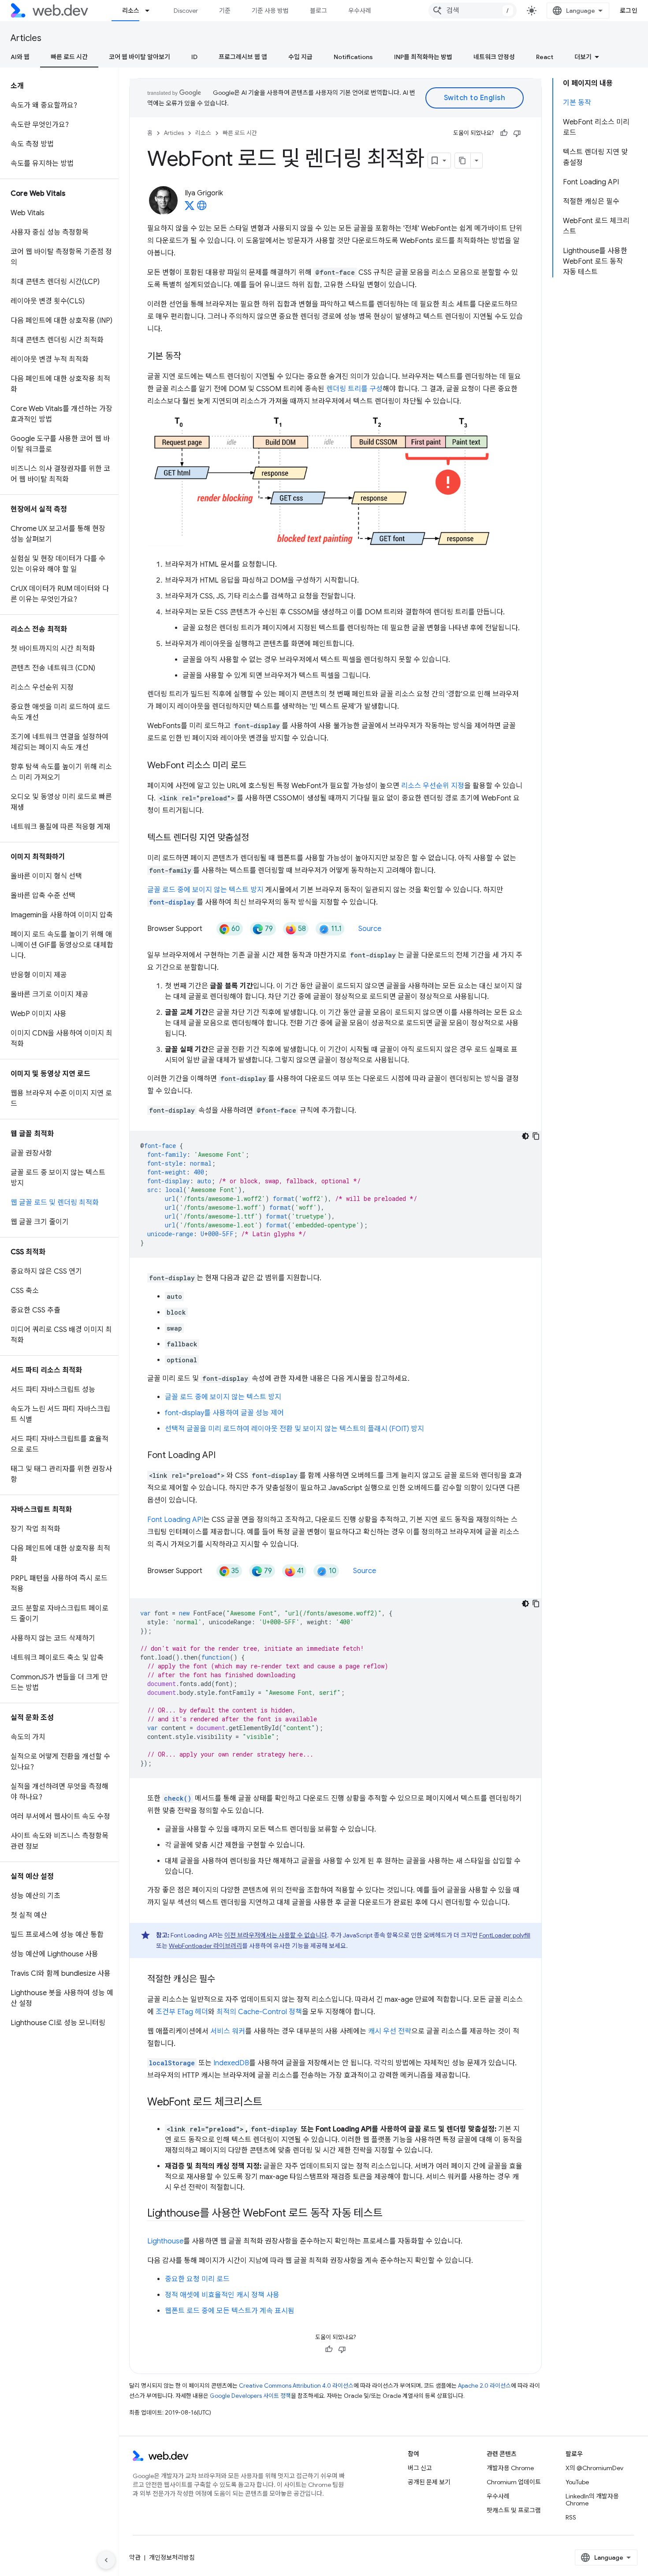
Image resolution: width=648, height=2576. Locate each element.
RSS (571, 2517)
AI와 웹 (20, 57)
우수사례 (360, 11)
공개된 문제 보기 (429, 2482)
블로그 (318, 11)
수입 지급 (300, 57)
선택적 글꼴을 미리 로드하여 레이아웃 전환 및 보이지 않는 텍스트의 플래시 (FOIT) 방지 (294, 1429)
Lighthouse (165, 2241)
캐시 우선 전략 (390, 2031)
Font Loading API (175, 1520)
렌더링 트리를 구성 (354, 389)
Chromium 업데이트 (514, 2482)
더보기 (583, 57)
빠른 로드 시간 (69, 57)
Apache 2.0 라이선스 (484, 2386)
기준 (225, 11)
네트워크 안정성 (494, 57)
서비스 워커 (228, 2031)
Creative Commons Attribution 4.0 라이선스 (296, 2386)
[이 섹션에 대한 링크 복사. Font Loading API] (223, 1456)
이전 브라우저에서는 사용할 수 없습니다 (276, 1935)
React (545, 57)
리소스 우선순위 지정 (433, 786)
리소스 (131, 11)
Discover (186, 11)
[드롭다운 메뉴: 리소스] (151, 11)
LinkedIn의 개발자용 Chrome (592, 2500)
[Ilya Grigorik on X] (190, 208)
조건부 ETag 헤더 (182, 2012)
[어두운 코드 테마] (525, 1136)
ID (194, 57)
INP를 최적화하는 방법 (423, 57)
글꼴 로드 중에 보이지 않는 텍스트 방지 (205, 890)
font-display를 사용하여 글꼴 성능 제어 (224, 1413)
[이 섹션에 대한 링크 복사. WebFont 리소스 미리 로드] (254, 766)
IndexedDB (231, 2063)
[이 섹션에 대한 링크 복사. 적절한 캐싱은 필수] (223, 1980)
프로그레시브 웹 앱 (243, 57)
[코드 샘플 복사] (536, 1136)
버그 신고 (420, 2468)
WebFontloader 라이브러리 (205, 1946)
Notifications (353, 57)
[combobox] (473, 11)
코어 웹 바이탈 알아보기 (140, 57)
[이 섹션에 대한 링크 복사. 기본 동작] (189, 357)
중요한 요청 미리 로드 (197, 2279)
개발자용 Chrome (510, 2468)
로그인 (629, 11)
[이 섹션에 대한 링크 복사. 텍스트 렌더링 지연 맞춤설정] (257, 838)
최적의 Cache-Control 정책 (259, 2012)
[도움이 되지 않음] (517, 133)
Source (370, 929)
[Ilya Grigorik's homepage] (202, 208)
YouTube (577, 2482)
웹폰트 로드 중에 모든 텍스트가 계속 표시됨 (230, 2311)
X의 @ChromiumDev (594, 2468)
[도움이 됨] (504, 133)
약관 (135, 2557)
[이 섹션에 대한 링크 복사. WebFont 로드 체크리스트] (270, 2103)
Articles (26, 38)
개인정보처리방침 (172, 2557)
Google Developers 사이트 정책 (250, 2396)
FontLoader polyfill (505, 1935)
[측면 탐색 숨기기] (106, 2560)
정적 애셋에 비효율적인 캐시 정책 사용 (222, 2295)
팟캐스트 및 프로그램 (514, 2510)
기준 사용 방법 (270, 11)
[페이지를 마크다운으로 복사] (463, 161)
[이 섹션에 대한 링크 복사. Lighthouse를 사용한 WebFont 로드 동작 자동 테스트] (390, 2214)
